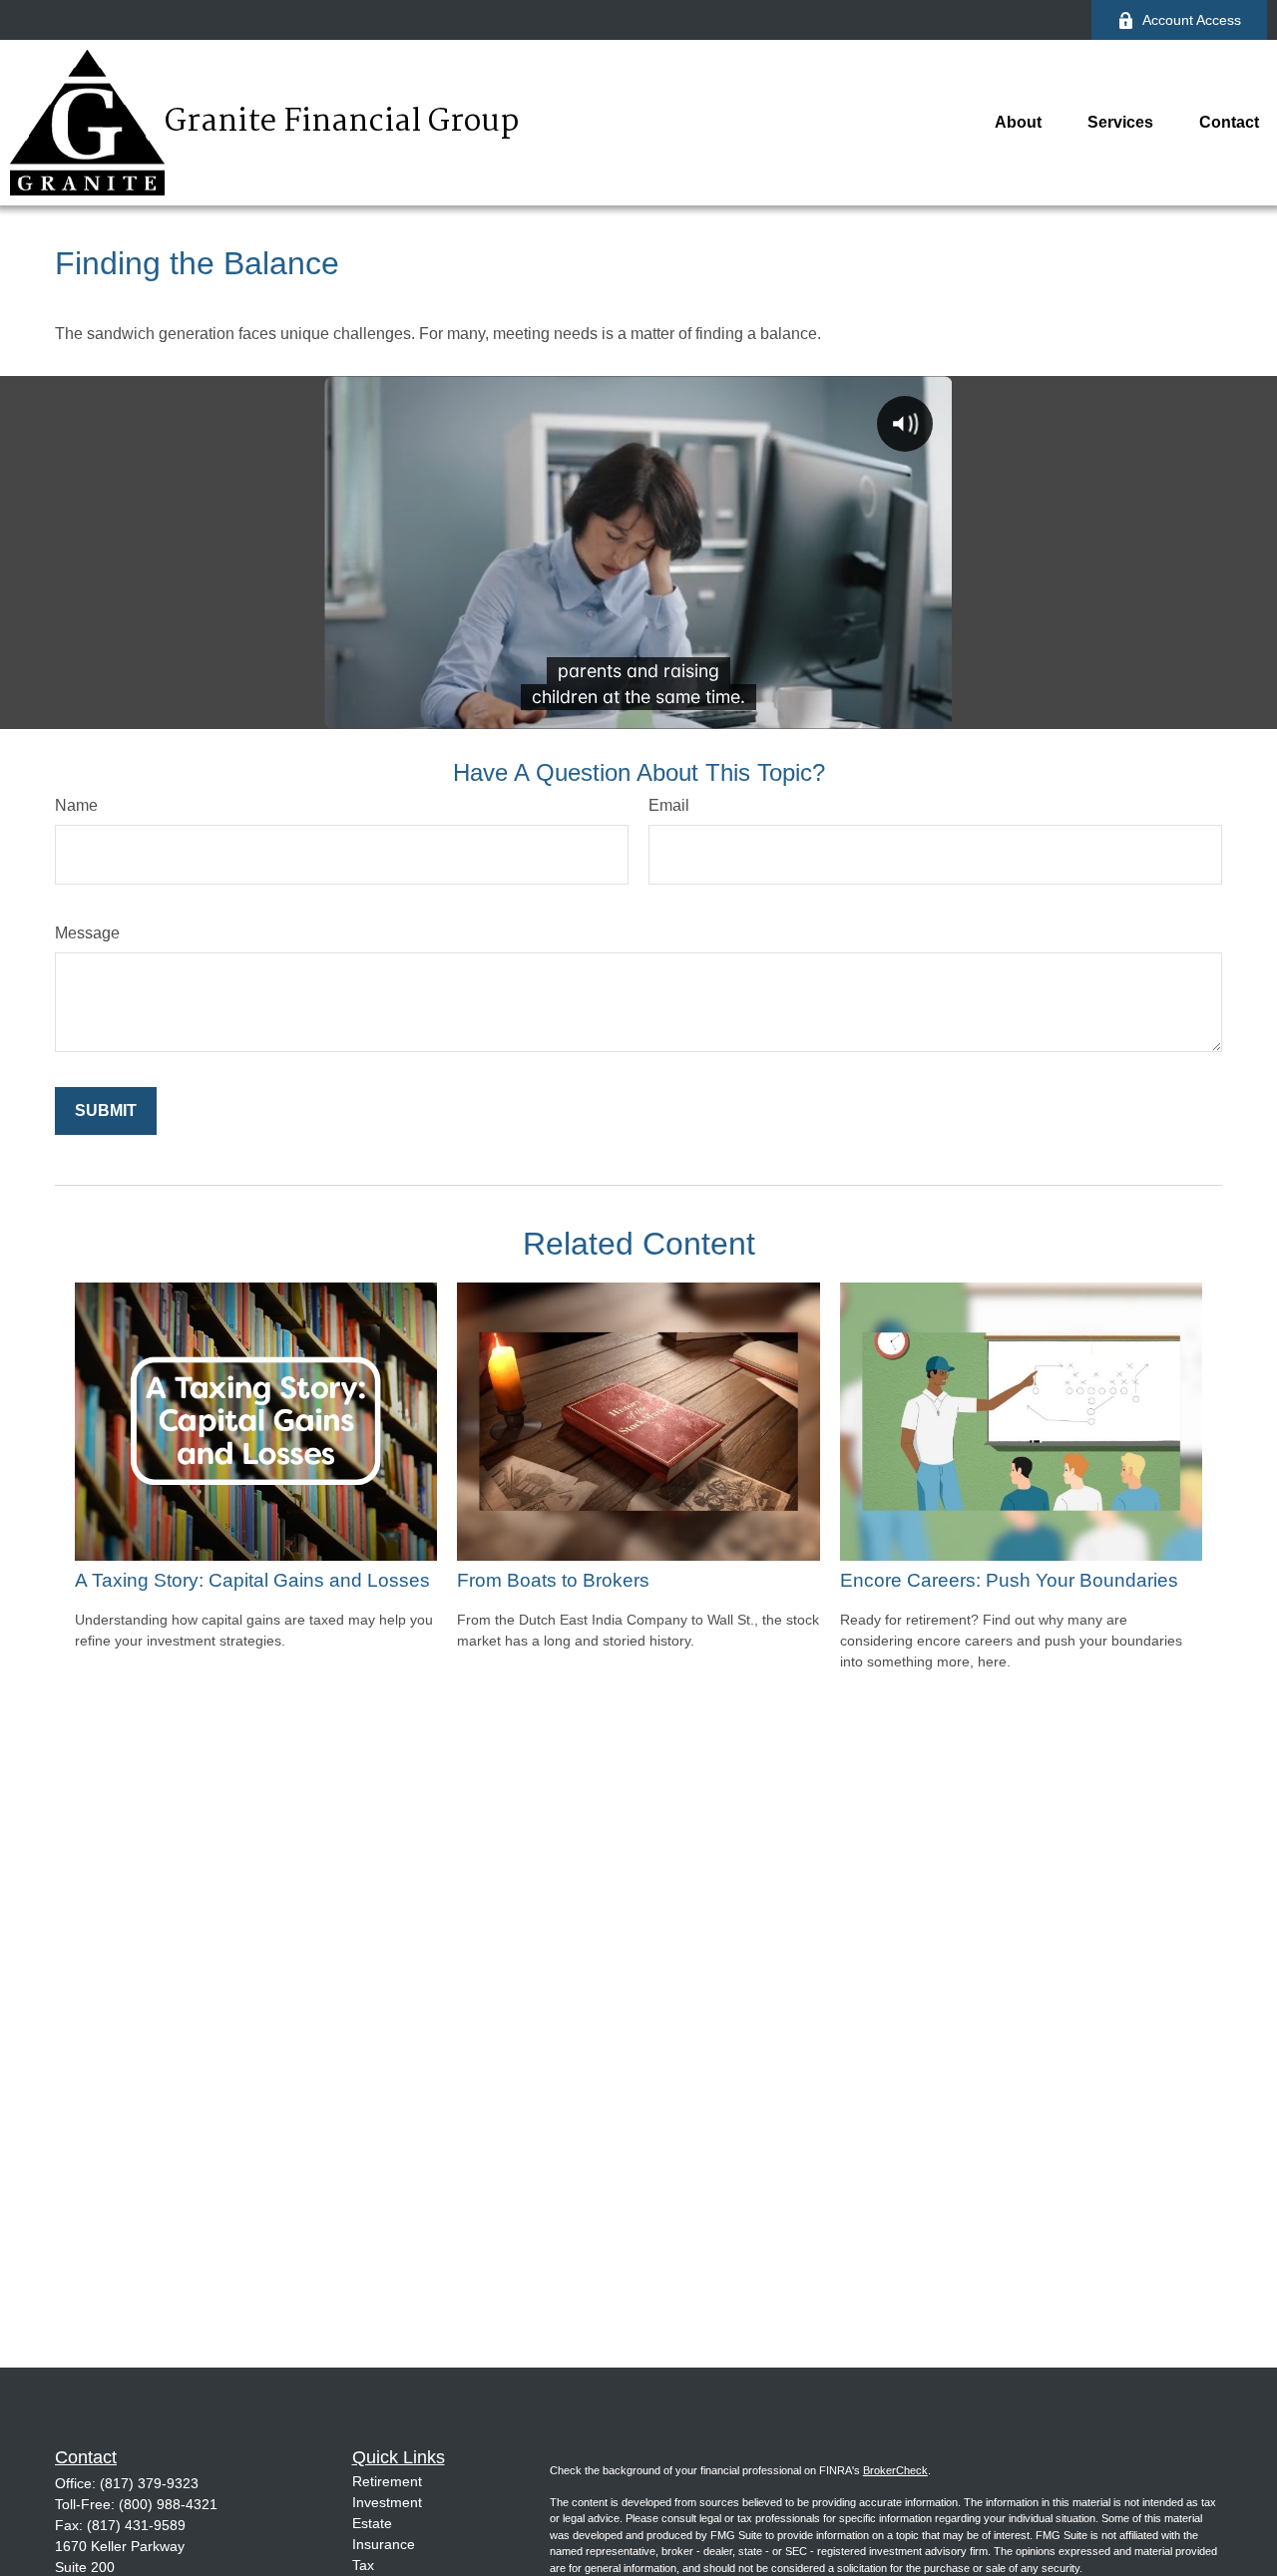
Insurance (384, 2544)
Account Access (1192, 20)
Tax (363, 2565)
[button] (1018, 123)
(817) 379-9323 (149, 2483)
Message (87, 933)
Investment (387, 2502)
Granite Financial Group (342, 123)
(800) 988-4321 (168, 2504)
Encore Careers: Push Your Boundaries (1009, 1580)
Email (669, 805)
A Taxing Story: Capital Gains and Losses (252, 1580)
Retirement (387, 2481)
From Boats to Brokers (553, 1580)
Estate (372, 2523)
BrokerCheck (895, 2470)
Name (76, 805)
